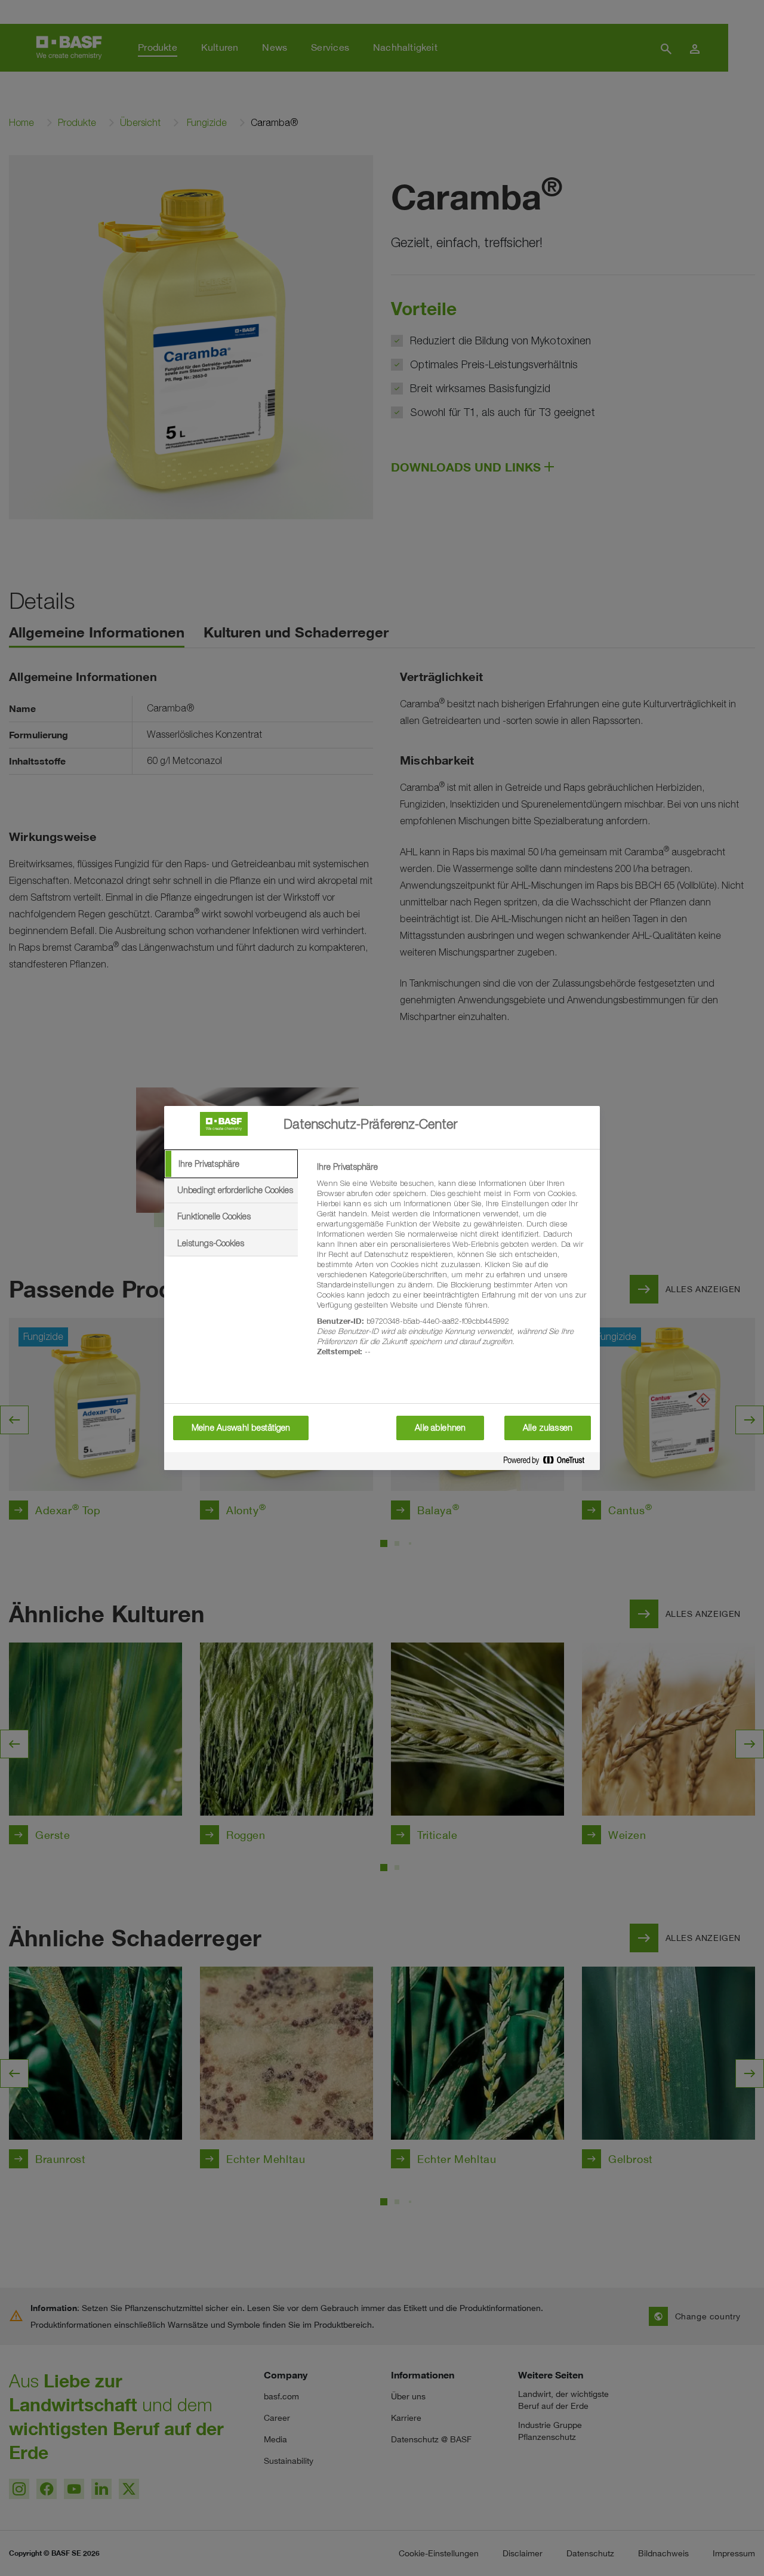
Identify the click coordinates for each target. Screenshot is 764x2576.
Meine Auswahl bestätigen (241, 1428)
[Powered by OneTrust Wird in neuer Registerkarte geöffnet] (549, 1463)
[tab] (231, 1164)
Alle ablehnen (440, 1428)
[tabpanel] (453, 1266)
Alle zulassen (548, 1428)
